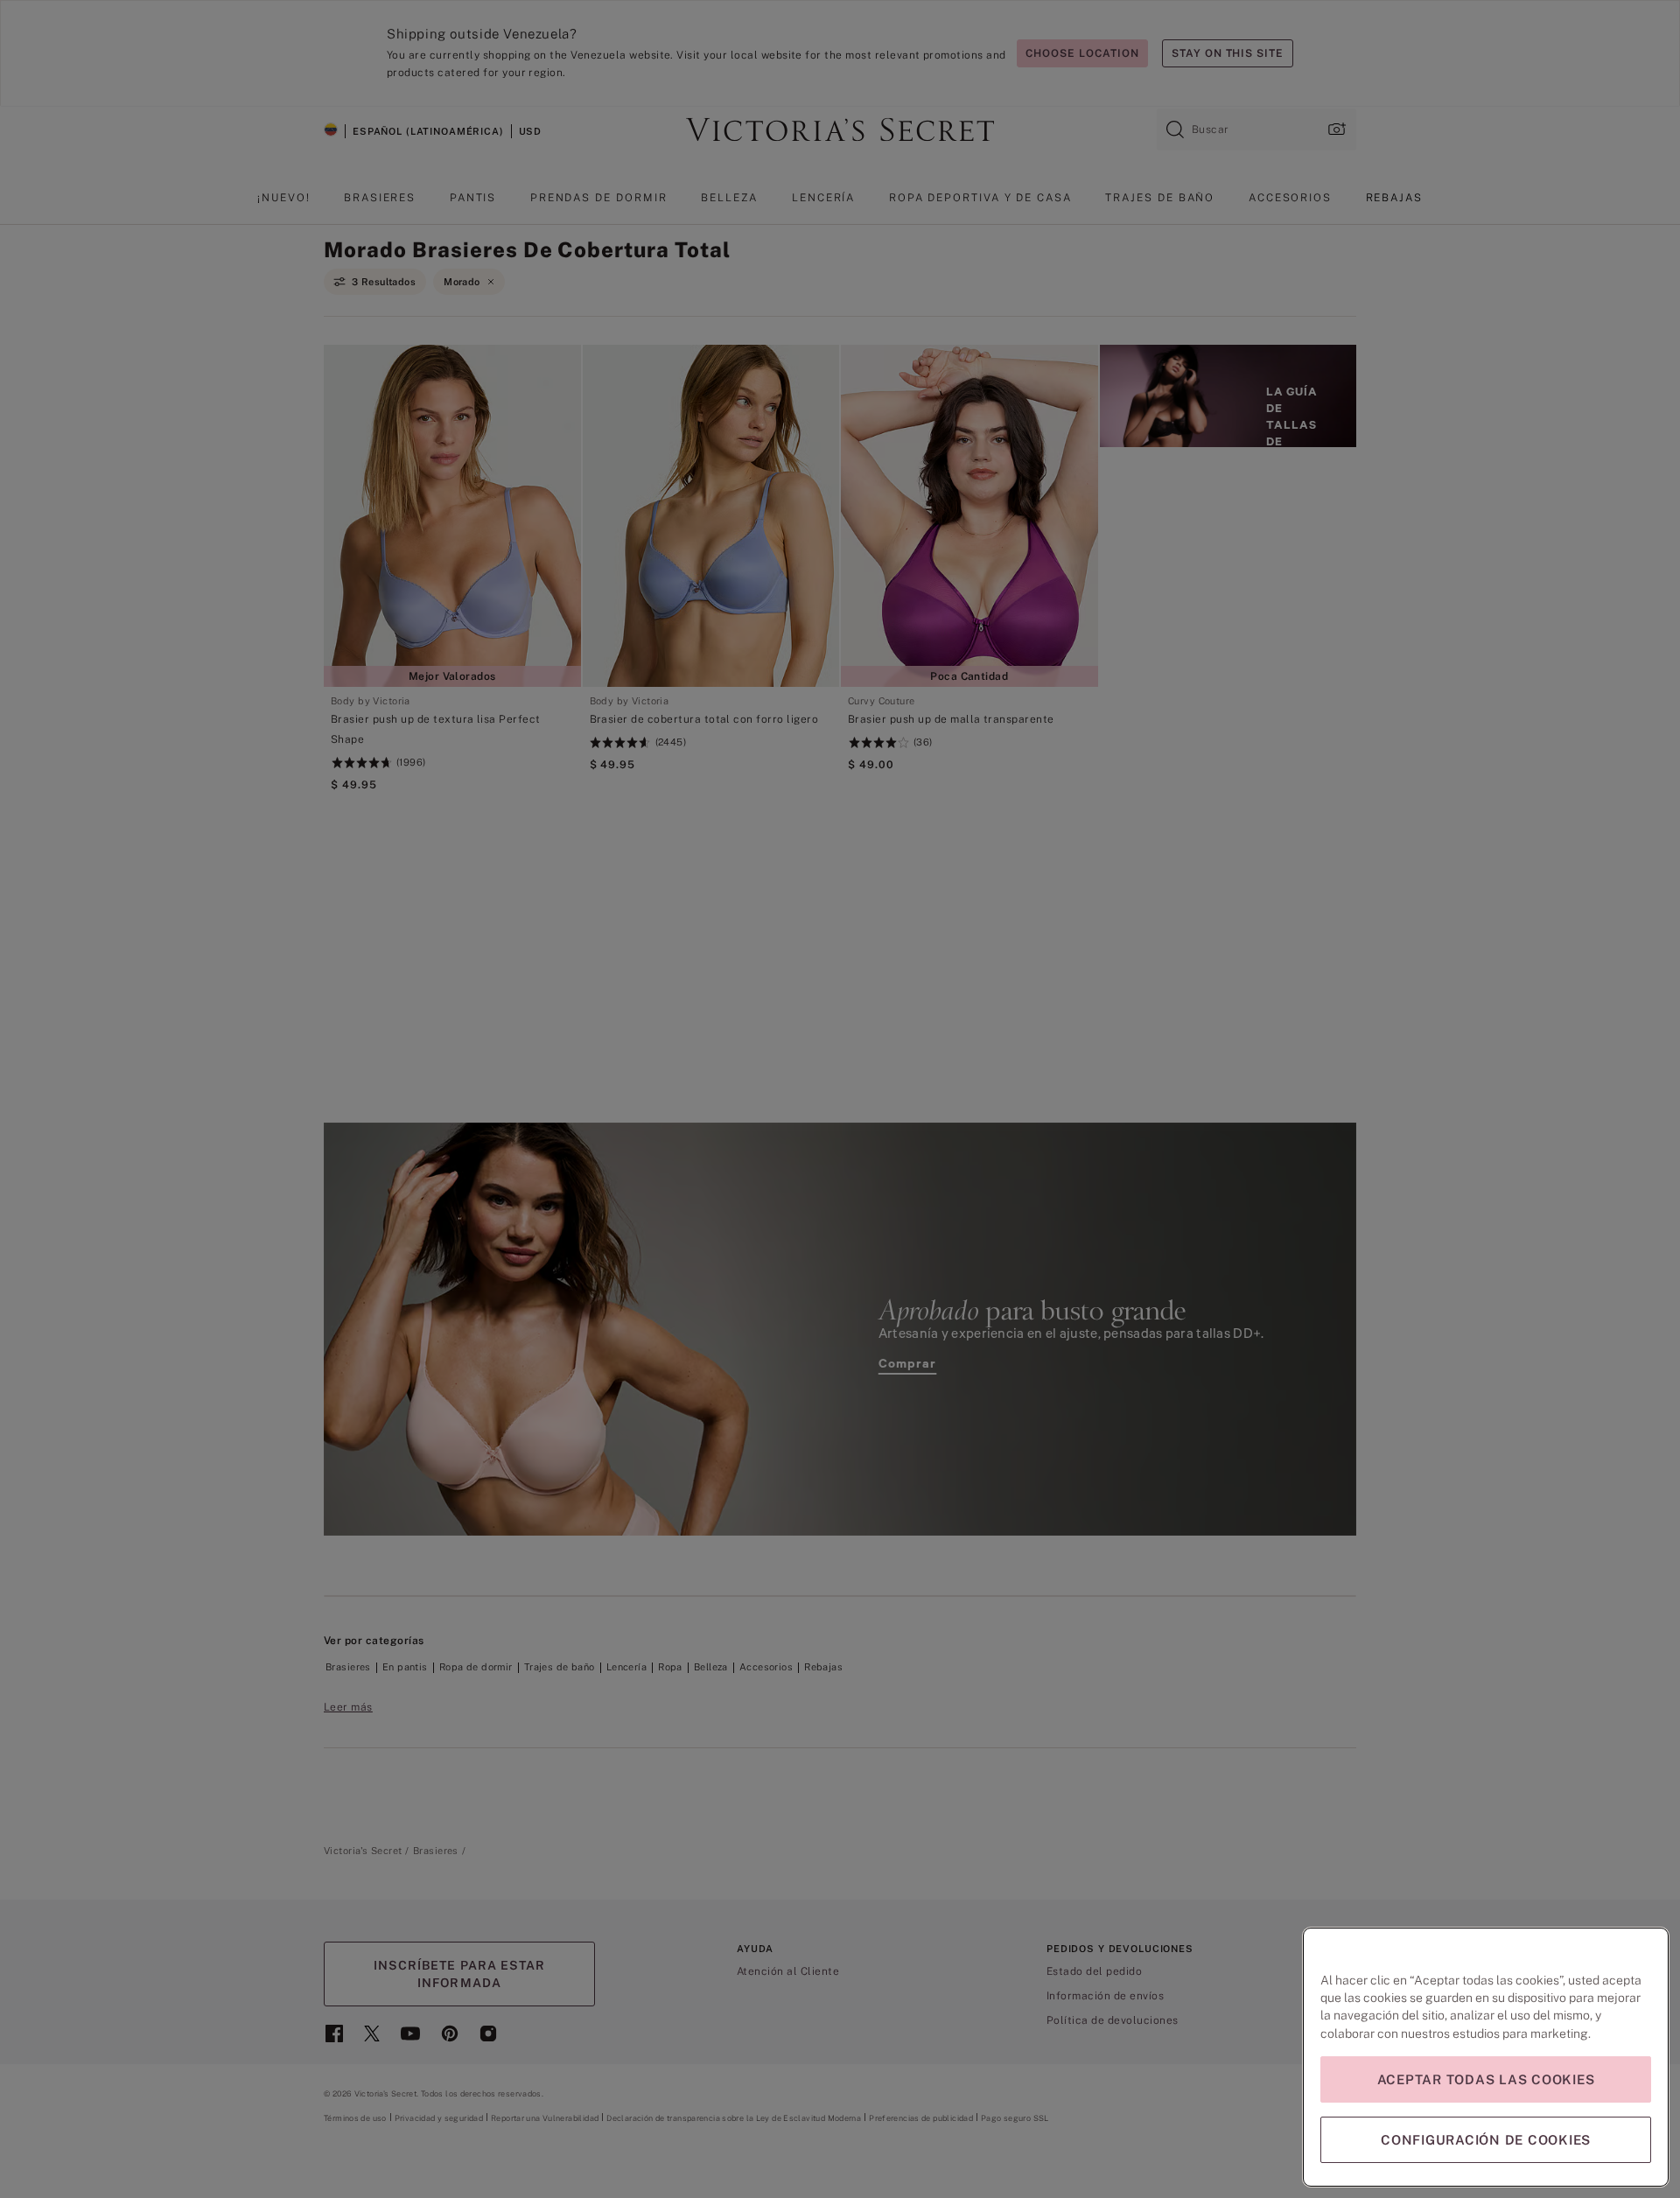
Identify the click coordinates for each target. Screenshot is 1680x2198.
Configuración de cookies (1486, 2140)
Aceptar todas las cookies (1486, 2079)
